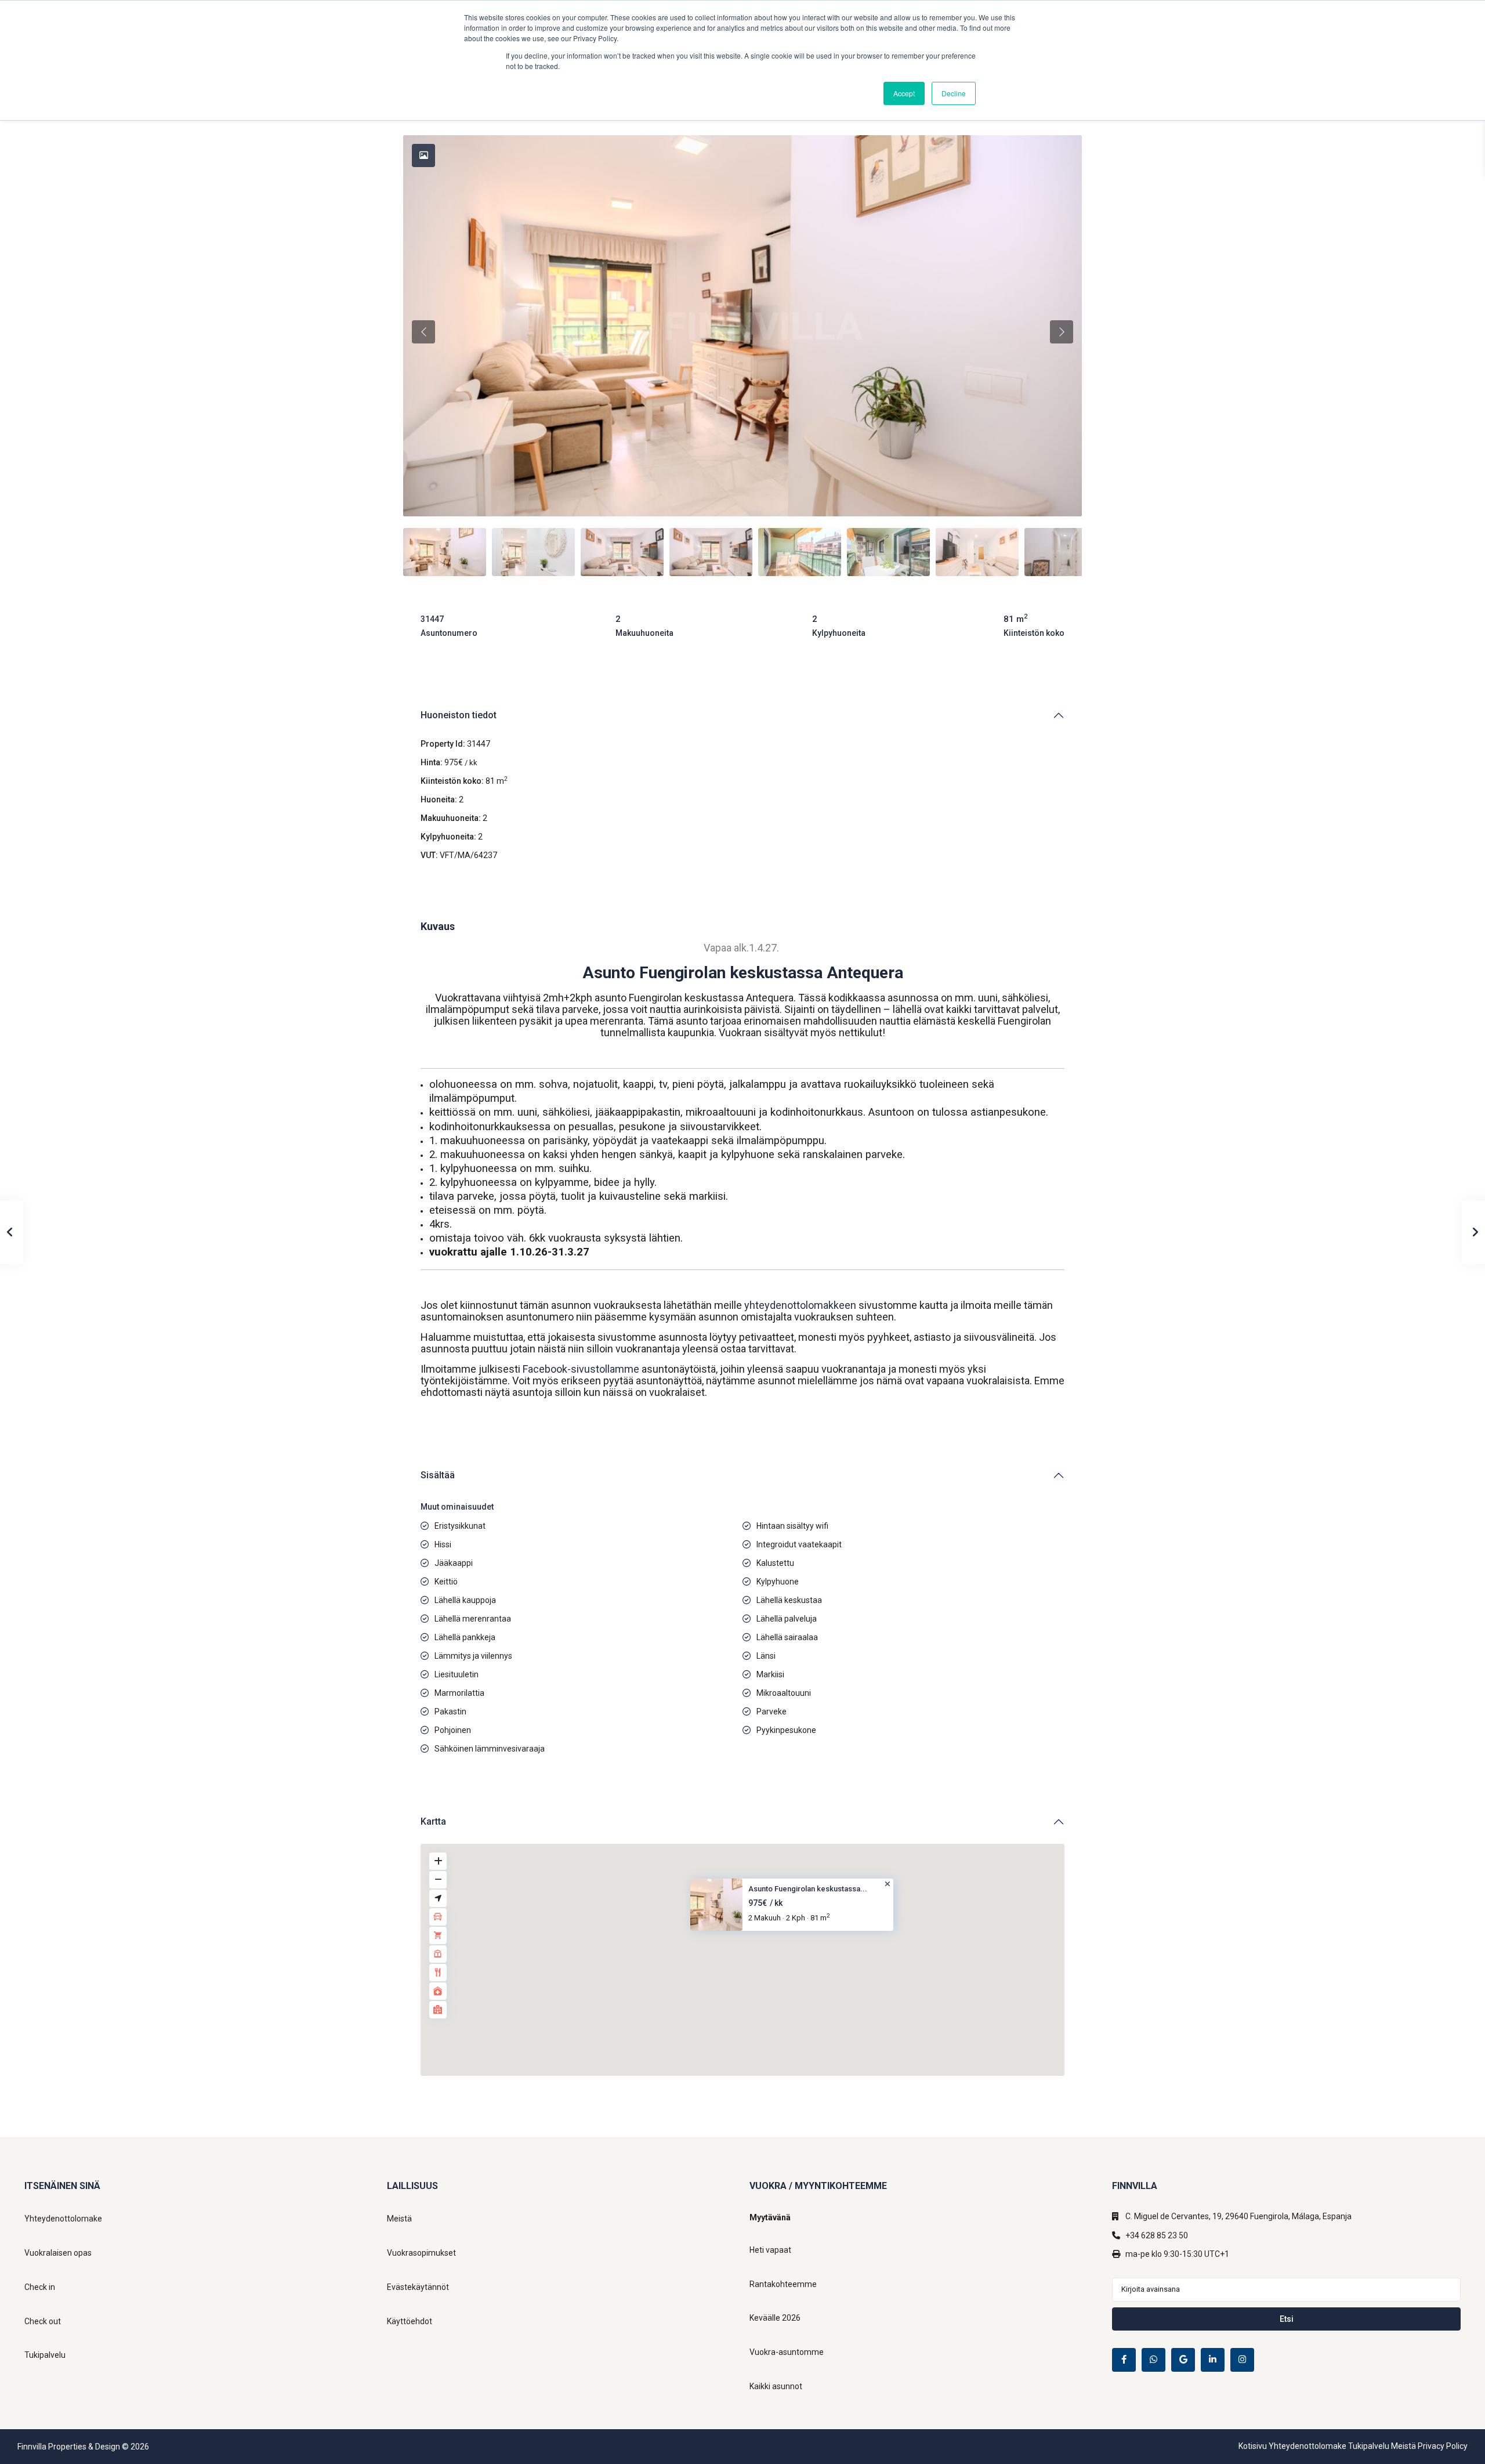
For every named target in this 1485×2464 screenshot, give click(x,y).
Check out (43, 2321)
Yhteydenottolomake (63, 2219)
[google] (1183, 2360)
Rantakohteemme (783, 2284)
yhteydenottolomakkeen (801, 1305)
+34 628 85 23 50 (1157, 2235)
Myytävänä (770, 2217)
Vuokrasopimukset (421, 2253)
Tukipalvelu (45, 2355)
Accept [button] (904, 93)
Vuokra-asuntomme (787, 2352)
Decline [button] (954, 93)
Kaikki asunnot (776, 2386)
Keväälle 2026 (775, 2318)
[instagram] (1242, 2360)
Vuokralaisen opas (58, 2253)
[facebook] (1124, 2360)
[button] (750, 1949)
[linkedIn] (1213, 2360)
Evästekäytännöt (418, 2287)
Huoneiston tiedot (459, 715)
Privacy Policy (1443, 2446)
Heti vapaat (770, 2250)
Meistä (399, 2219)
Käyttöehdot (410, 2321)
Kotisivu (1253, 2446)
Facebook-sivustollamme (580, 1369)
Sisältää (438, 1475)
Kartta (433, 1821)
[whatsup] (1153, 2360)
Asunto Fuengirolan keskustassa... (808, 1889)
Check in (40, 2287)
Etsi (1287, 2319)
